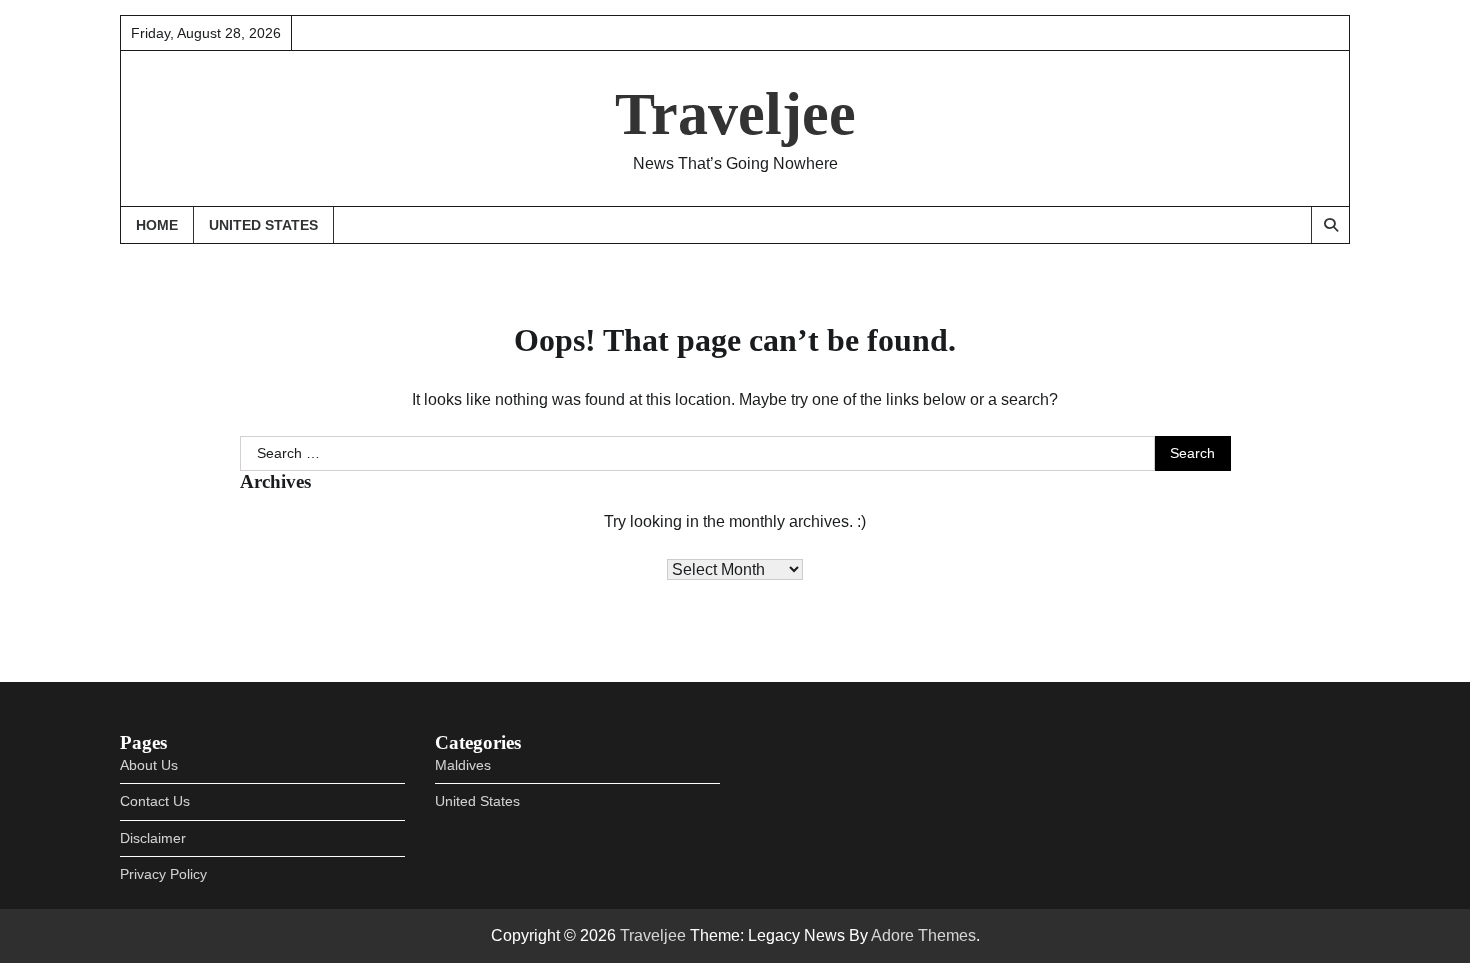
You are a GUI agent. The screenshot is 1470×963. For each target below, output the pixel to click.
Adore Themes (923, 935)
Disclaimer (153, 838)
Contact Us (155, 801)
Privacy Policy (163, 874)
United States (263, 225)
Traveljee (735, 114)
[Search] (1330, 225)
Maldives (463, 765)
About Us (149, 765)
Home (157, 225)
